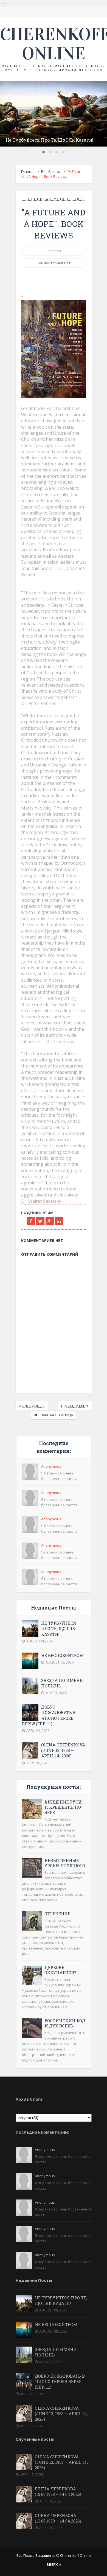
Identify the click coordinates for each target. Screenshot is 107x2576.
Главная (28, 172)
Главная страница (56, 1415)
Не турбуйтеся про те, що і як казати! (49, 140)
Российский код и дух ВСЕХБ (65, 2023)
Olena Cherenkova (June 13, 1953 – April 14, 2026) (63, 1750)
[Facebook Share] (31, 1221)
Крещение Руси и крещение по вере (63, 1807)
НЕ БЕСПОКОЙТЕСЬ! (62, 1655)
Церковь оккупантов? (60, 1970)
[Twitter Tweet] (40, 1221)
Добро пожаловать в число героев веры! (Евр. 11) (49, 1715)
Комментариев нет (54, 263)
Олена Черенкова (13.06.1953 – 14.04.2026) (58, 2518)
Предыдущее (73, 1406)
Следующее (33, 1406)
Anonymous (51, 1466)
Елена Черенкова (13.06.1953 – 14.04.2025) (58, 2491)
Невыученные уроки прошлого (65, 1863)
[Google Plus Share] (50, 1221)
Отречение (57, 1914)
